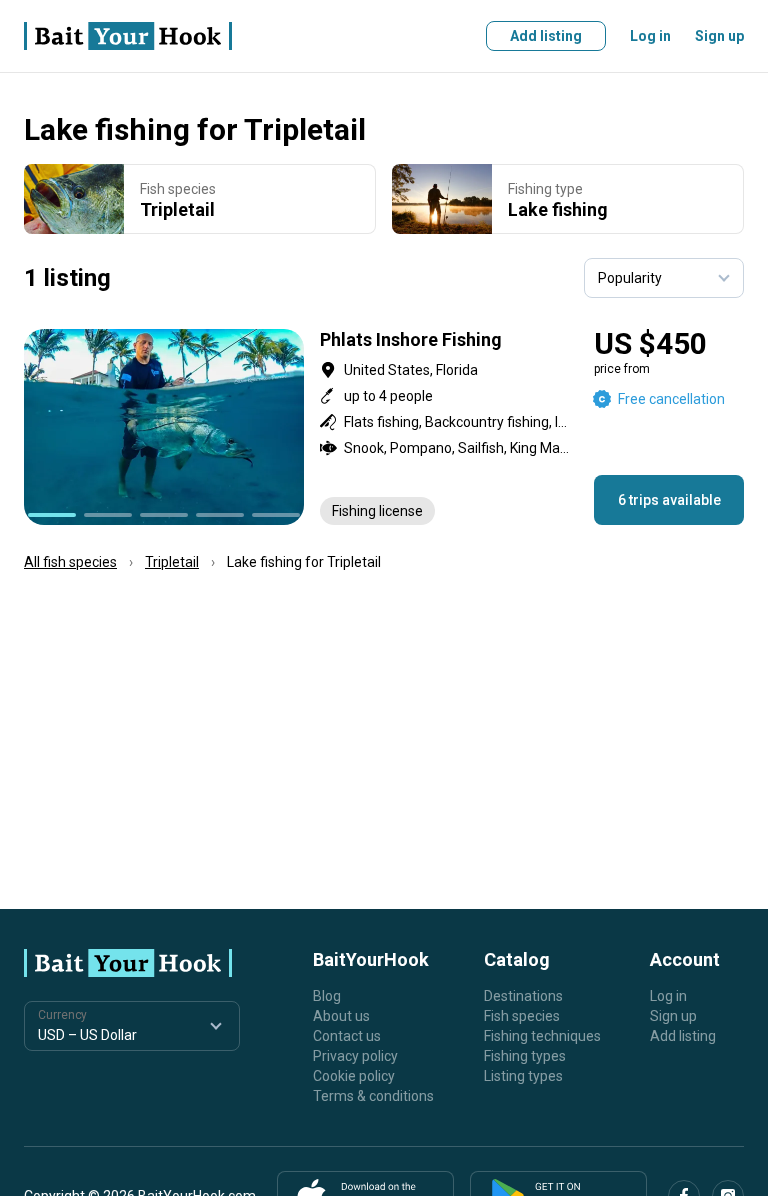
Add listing (546, 36)
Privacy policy (355, 1056)
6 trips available (669, 500)
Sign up (719, 36)
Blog (327, 996)
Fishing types (525, 1056)
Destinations (523, 996)
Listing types (523, 1076)
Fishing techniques (542, 1036)
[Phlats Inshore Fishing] (384, 427)
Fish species (522, 1016)
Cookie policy (354, 1076)
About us (341, 1016)
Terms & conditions (373, 1096)
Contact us (347, 1036)
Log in (650, 36)
